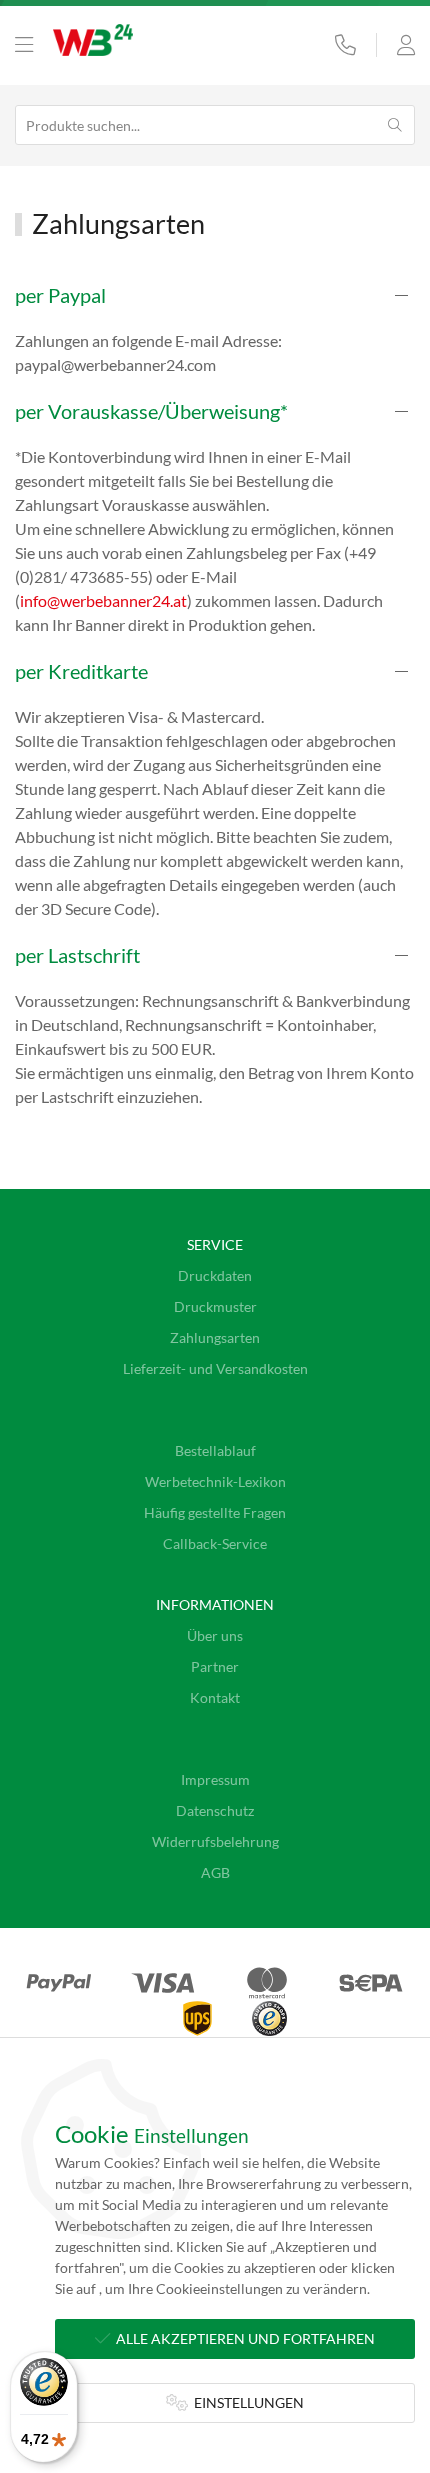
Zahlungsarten (215, 1337)
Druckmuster (215, 1306)
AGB (215, 1872)
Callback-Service (215, 1543)
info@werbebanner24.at (103, 600)
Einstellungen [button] (246, 2402)
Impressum (215, 1779)
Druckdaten (215, 1275)
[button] (24, 45)
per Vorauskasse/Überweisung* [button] (151, 411)
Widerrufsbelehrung (215, 1841)
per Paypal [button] (60, 295)
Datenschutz (215, 1810)
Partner (215, 1666)
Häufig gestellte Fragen (215, 1512)
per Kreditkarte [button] (81, 671)
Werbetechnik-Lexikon (215, 1481)
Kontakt (215, 1697)
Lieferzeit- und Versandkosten (215, 1368)
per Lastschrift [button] (77, 955)
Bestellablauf (215, 1450)
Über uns (215, 1635)
